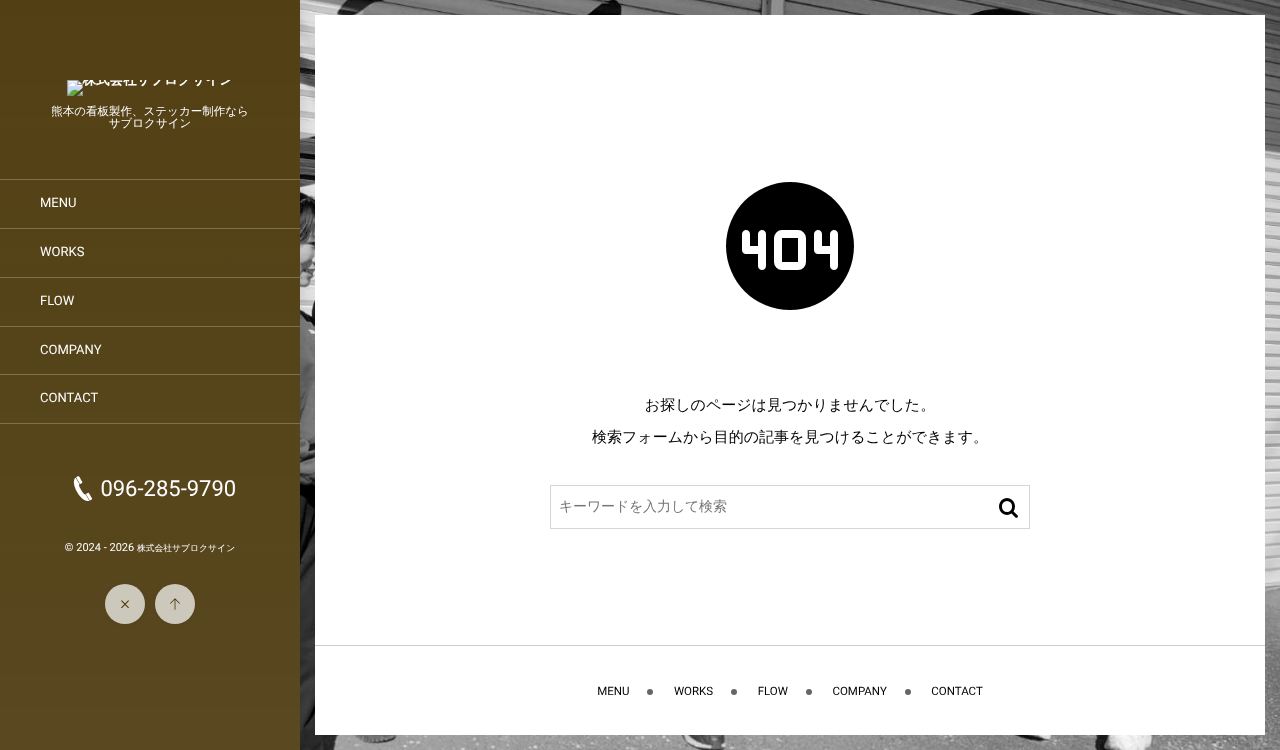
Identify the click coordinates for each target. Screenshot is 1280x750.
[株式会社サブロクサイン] (150, 89)
